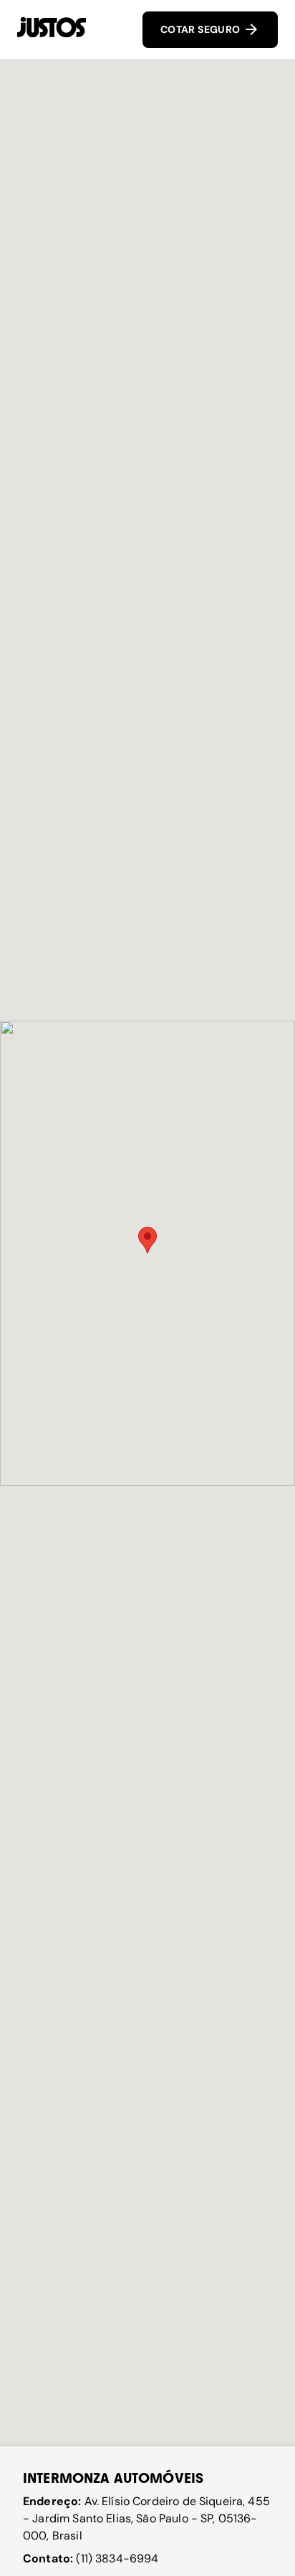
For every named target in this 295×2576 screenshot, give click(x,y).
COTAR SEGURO (202, 29)
